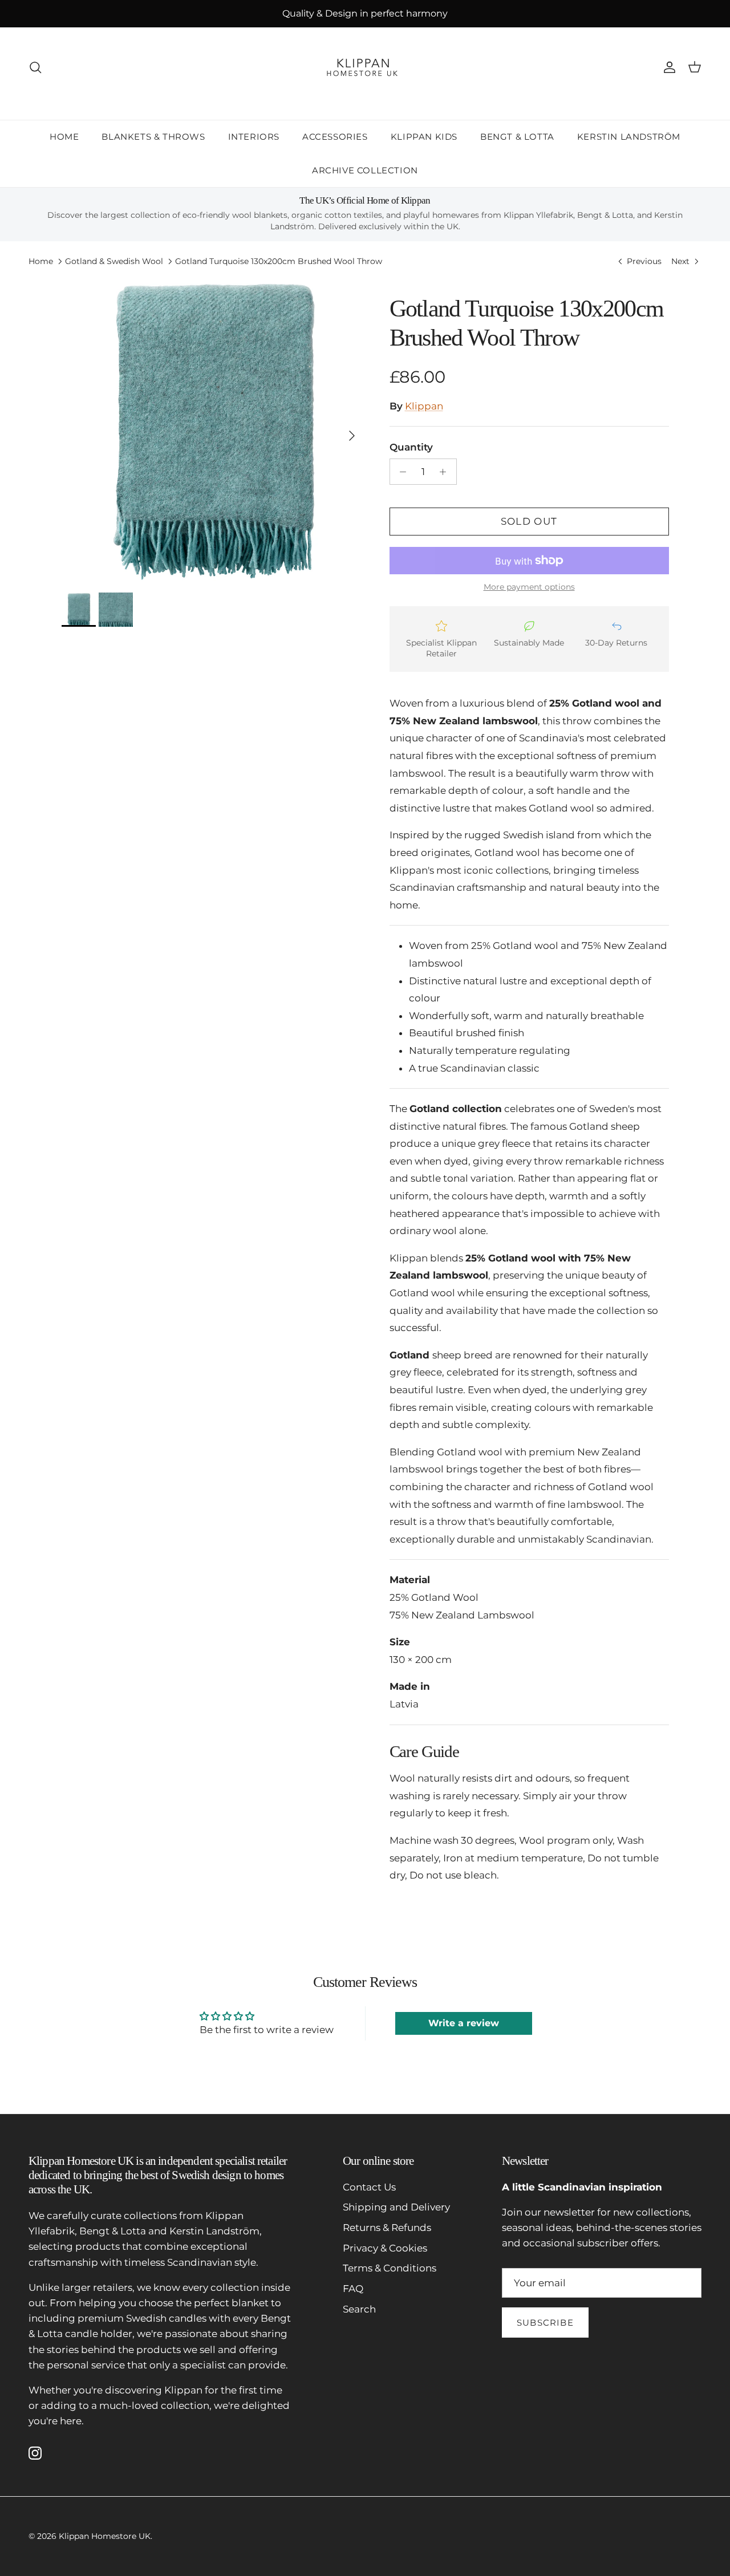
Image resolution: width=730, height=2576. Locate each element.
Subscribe (545, 2323)
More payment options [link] (529, 587)
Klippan (424, 406)
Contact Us (369, 2187)
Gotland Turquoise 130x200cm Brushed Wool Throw (279, 261)
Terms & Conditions (390, 2268)
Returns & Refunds (387, 2228)
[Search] (35, 67)
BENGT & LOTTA (517, 137)
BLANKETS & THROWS (153, 137)
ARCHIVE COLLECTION (365, 170)
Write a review (464, 2023)
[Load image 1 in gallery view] (213, 430)
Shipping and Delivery (396, 2207)
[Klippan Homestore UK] (365, 67)
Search (359, 2309)
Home (41, 261)
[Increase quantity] (446, 472)
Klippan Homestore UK (105, 2536)
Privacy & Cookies (385, 2248)
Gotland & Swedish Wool (114, 261)
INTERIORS (254, 137)
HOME (64, 137)
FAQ (353, 2289)
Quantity (411, 447)
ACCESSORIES (335, 137)
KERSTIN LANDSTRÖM (629, 137)
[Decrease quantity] (400, 472)
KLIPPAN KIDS (424, 137)
